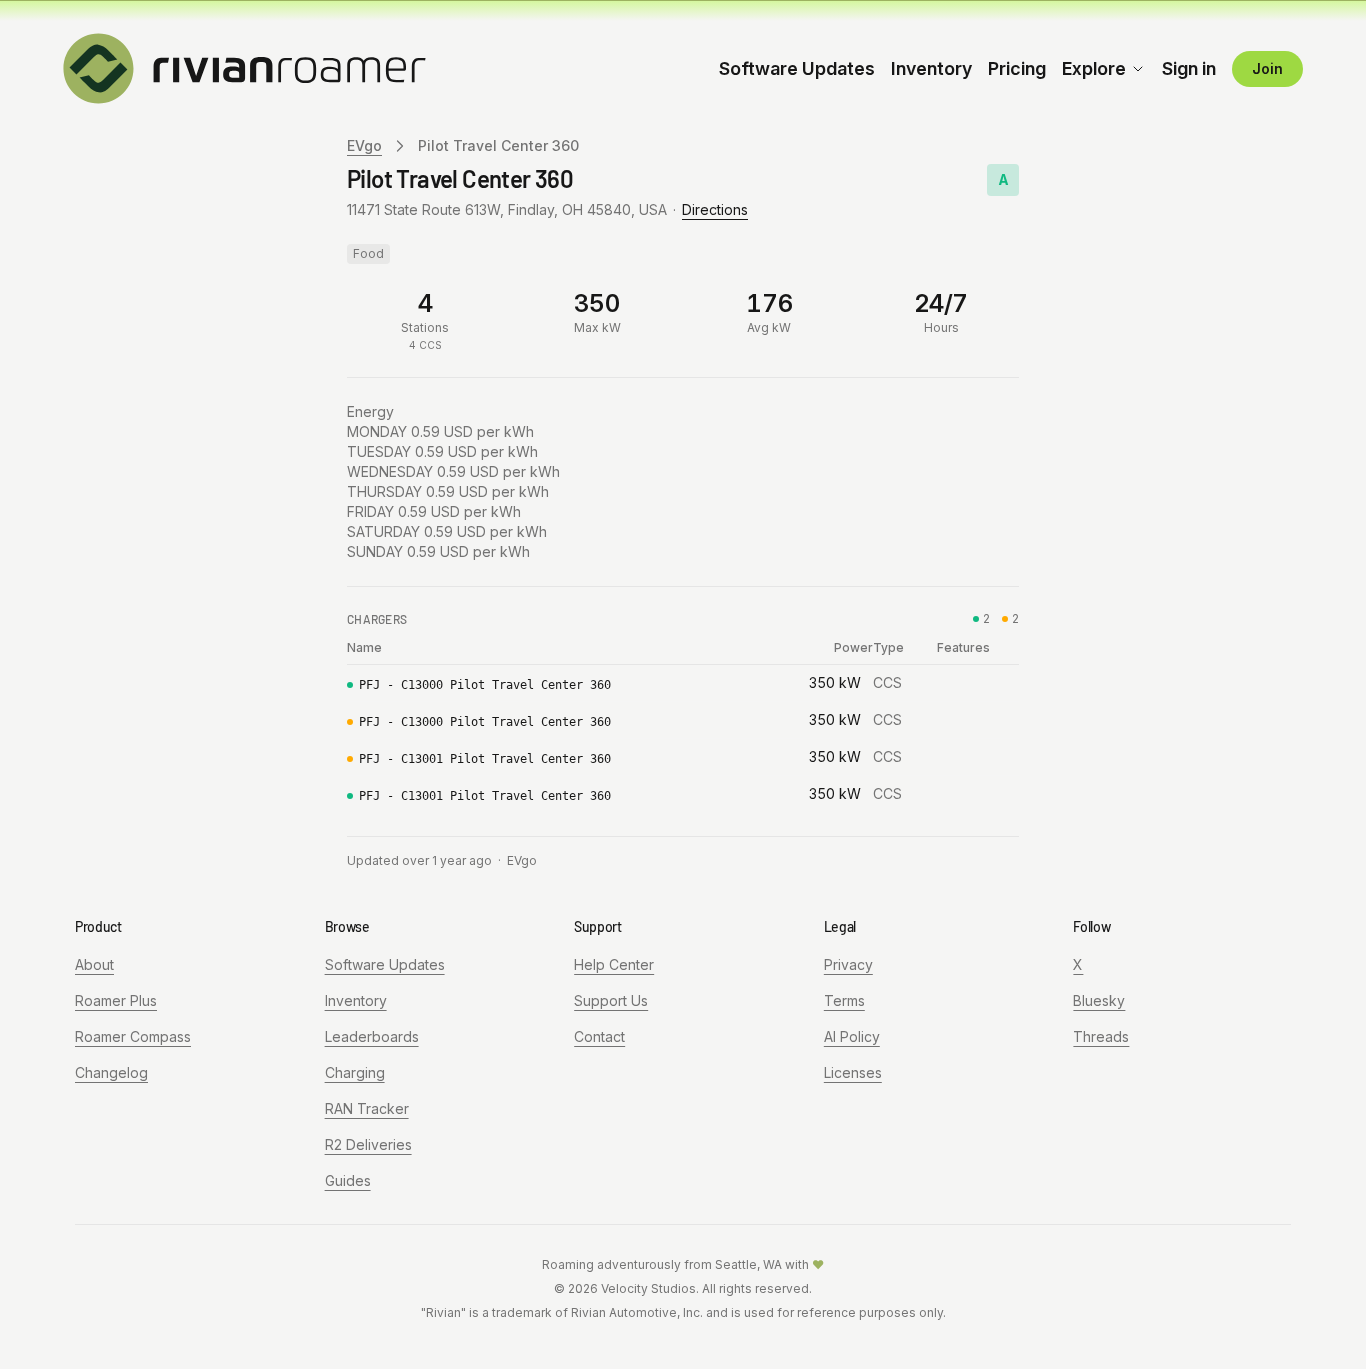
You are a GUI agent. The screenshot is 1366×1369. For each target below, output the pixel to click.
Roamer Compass (133, 1036)
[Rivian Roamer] (244, 67)
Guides (348, 1180)
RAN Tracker (367, 1108)
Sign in (1189, 68)
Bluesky (1099, 1000)
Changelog (111, 1072)
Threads (1101, 1036)
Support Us (611, 1000)
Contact (599, 1036)
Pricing (1017, 68)
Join (1267, 68)
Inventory (931, 68)
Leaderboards (372, 1036)
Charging (355, 1072)
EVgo (364, 145)
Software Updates (797, 68)
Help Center (614, 964)
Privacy (848, 964)
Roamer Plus (116, 1000)
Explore (1094, 68)
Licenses (853, 1072)
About (94, 964)
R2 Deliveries (368, 1144)
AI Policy (852, 1036)
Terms (844, 1000)
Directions (715, 209)
